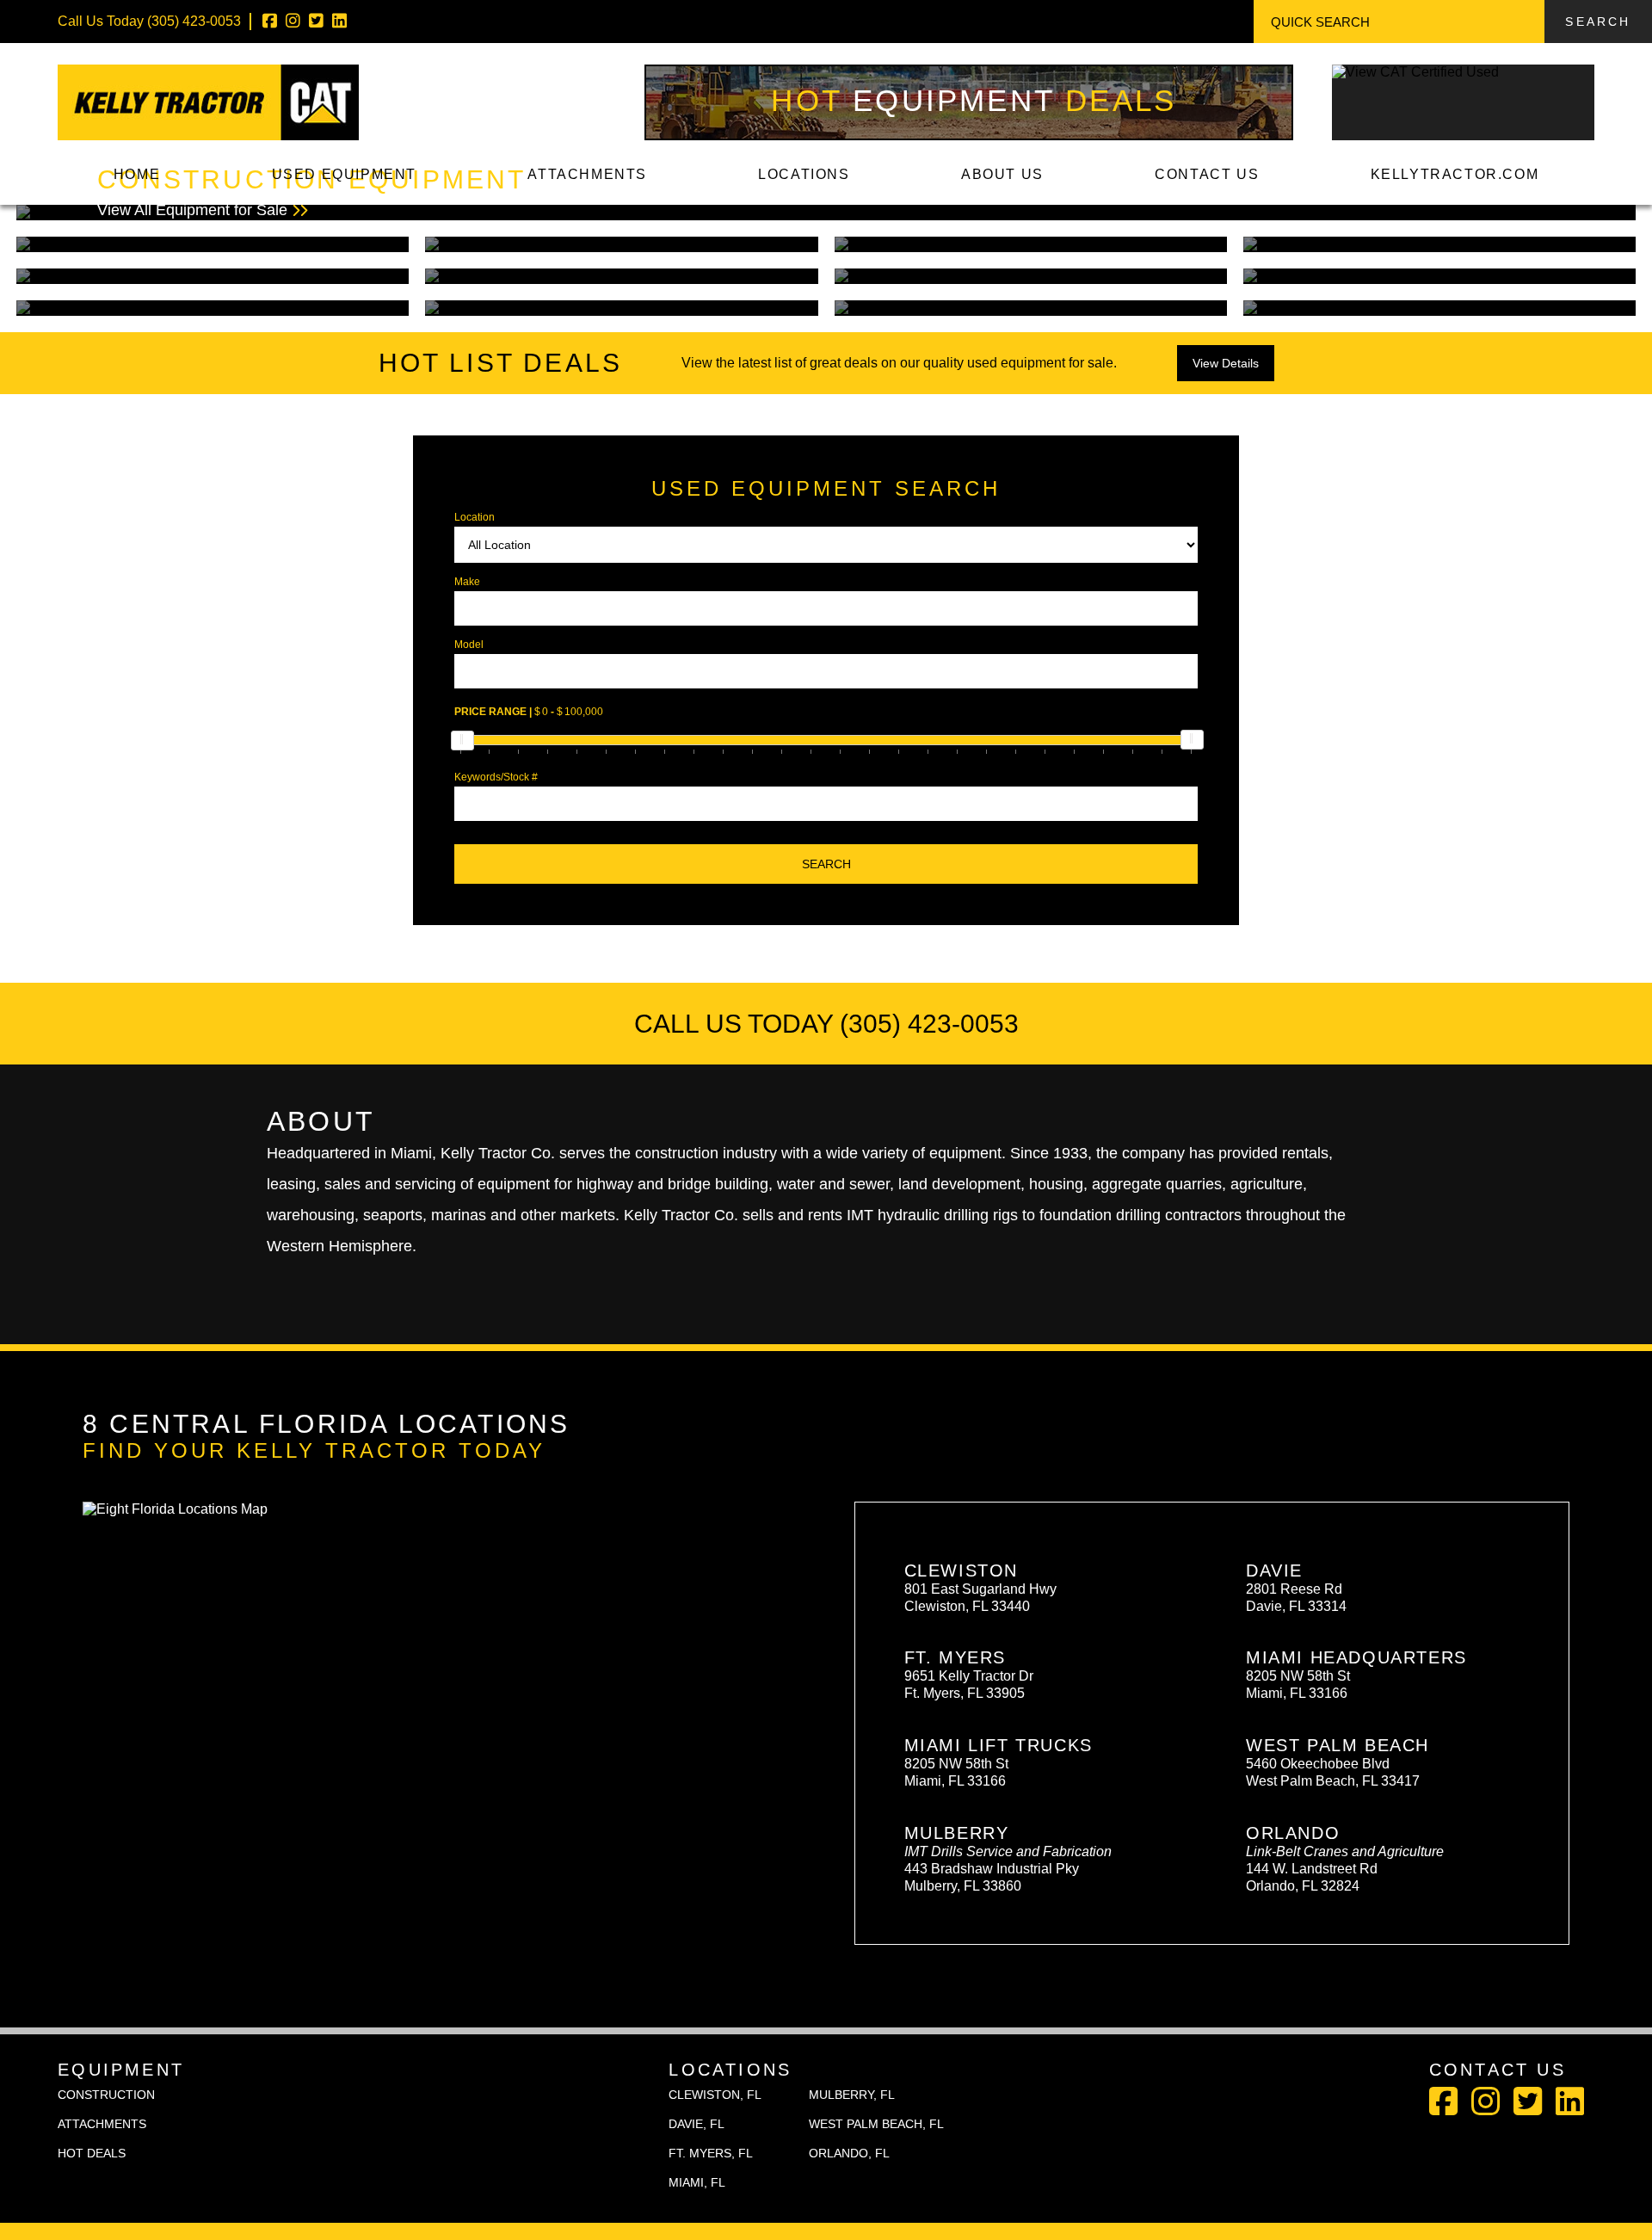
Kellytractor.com (1455, 174)
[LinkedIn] (339, 21)
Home (137, 174)
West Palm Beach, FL (876, 2124)
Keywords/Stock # (496, 777)
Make (467, 582)
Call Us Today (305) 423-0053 (826, 1024)
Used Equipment (344, 174)
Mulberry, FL (852, 2095)
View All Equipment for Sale (311, 192)
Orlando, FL (849, 2153)
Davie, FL (697, 2124)
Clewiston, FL (715, 2095)
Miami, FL (697, 2182)
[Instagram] (293, 21)
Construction (106, 2095)
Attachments (587, 174)
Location (475, 517)
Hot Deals (974, 100)
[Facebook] (270, 21)
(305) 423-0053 (194, 21)
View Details (1226, 363)
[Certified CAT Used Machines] (1463, 127)
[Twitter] (316, 21)
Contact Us (1207, 174)
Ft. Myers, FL (711, 2153)
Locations (804, 174)
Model (469, 645)
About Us (1002, 174)
